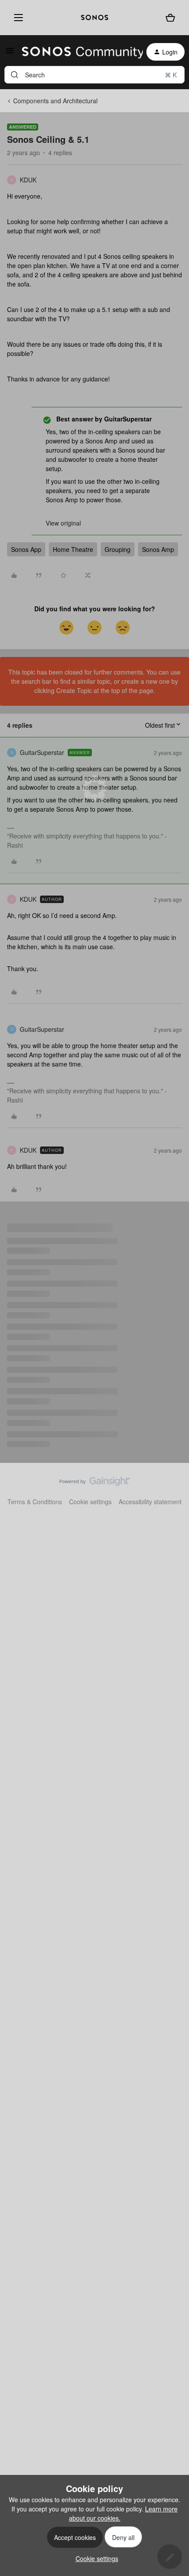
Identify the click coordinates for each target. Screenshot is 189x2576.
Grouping (118, 549)
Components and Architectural (55, 101)
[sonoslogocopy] (94, 18)
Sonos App (26, 549)
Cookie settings (90, 1502)
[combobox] (94, 75)
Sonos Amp (158, 549)
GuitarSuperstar (42, 752)
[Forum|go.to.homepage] (77, 52)
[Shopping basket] (170, 18)
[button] (10, 53)
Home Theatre (73, 549)
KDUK (28, 180)
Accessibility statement (150, 1502)
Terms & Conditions (35, 1502)
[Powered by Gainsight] (95, 1484)
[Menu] (17, 18)
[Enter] (15, 75)
